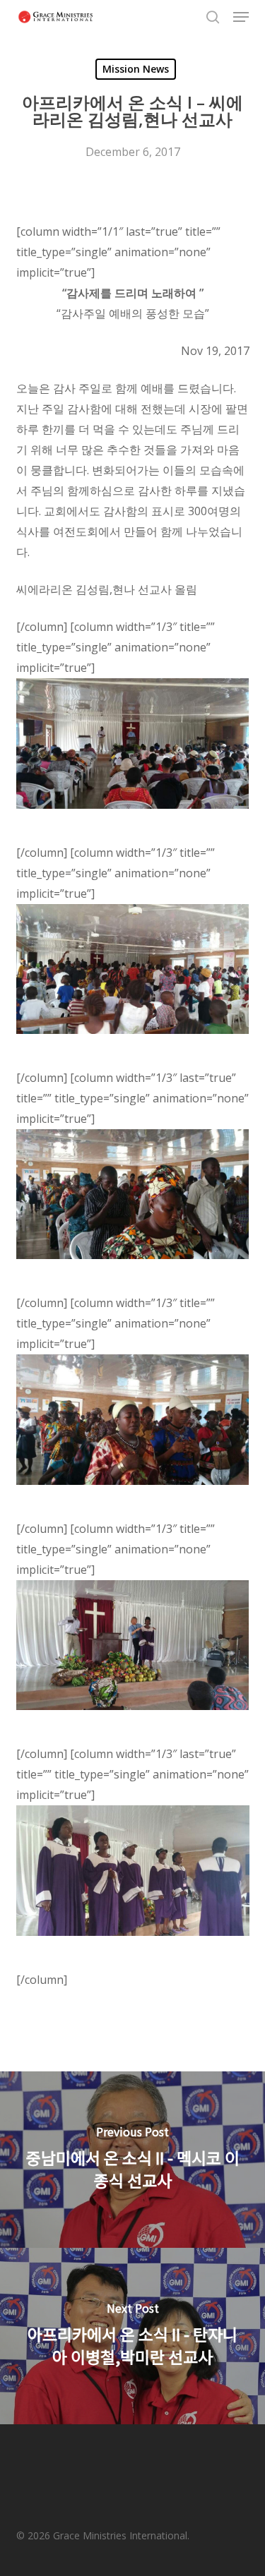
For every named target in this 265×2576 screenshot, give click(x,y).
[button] (241, 17)
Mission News (136, 69)
